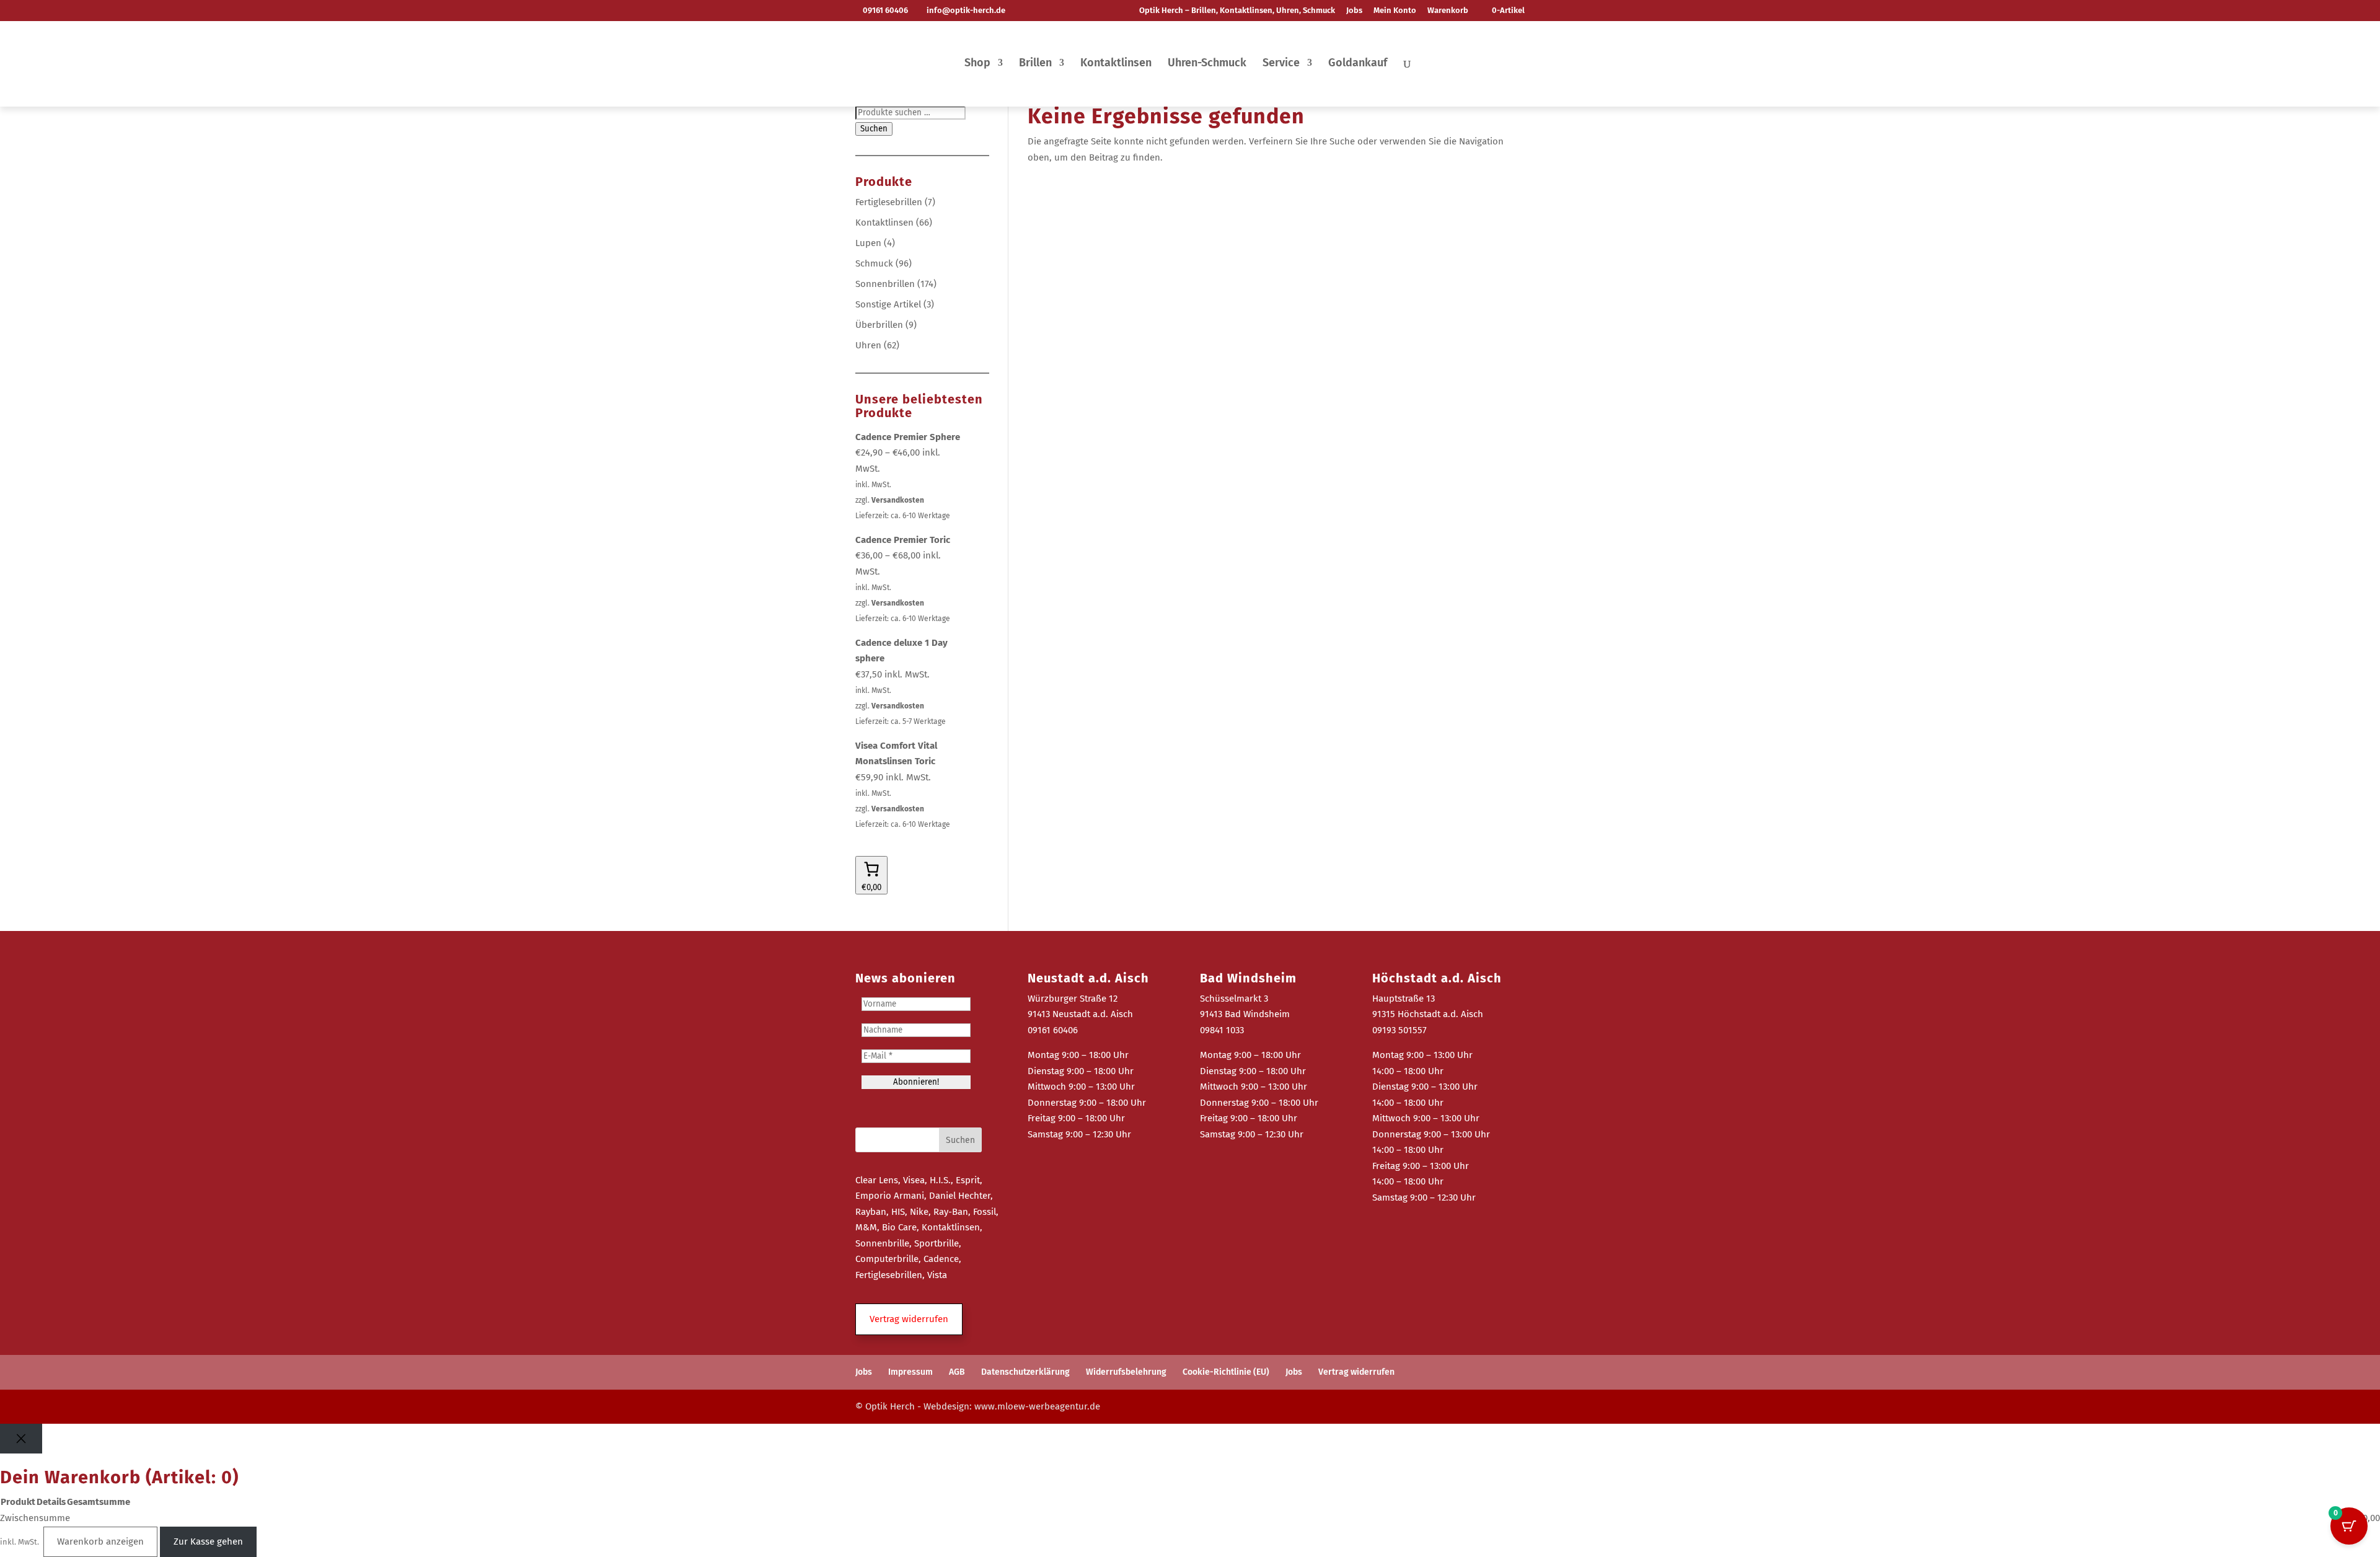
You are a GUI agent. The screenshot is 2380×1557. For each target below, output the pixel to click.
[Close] (21, 1439)
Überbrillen (879, 325)
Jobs (1354, 11)
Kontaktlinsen (1116, 64)
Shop (977, 64)
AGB (957, 1372)
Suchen (874, 129)
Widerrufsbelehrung (1126, 1372)
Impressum (910, 1372)
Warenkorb (1448, 11)
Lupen (868, 243)
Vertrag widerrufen (1356, 1372)
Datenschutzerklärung (1025, 1372)
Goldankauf (1358, 64)
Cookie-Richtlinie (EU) (1226, 1372)
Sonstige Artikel (888, 304)
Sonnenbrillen (885, 284)
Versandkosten (898, 500)
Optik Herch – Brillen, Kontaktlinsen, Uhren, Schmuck (1237, 11)
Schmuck (874, 263)
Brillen (1035, 64)
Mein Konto (1395, 11)
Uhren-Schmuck (1207, 64)
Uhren (868, 345)
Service (1281, 64)
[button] (909, 1320)
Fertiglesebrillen (889, 202)
